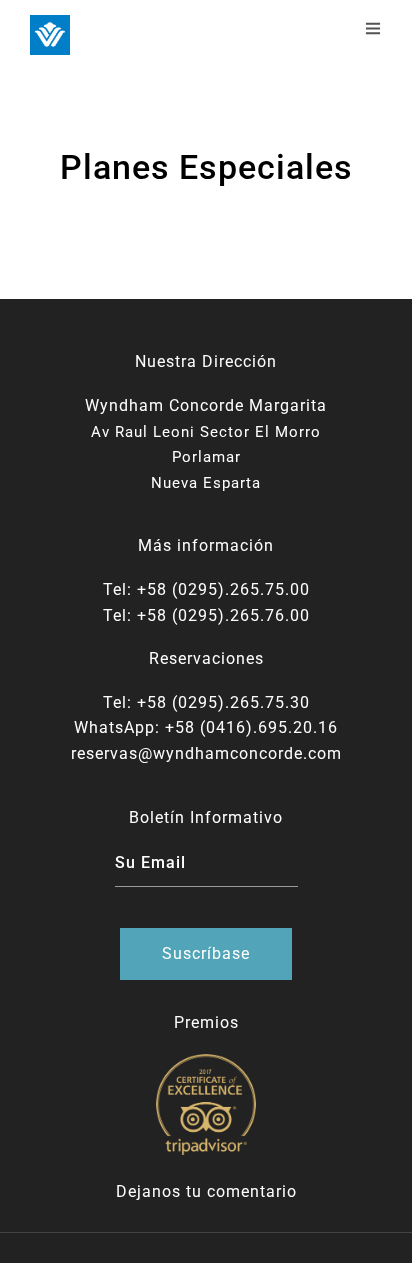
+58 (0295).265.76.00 (223, 615)
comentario (252, 1191)
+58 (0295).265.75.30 (223, 702)
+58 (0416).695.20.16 (251, 727)
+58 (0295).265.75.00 (223, 589)
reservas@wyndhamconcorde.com (206, 753)
